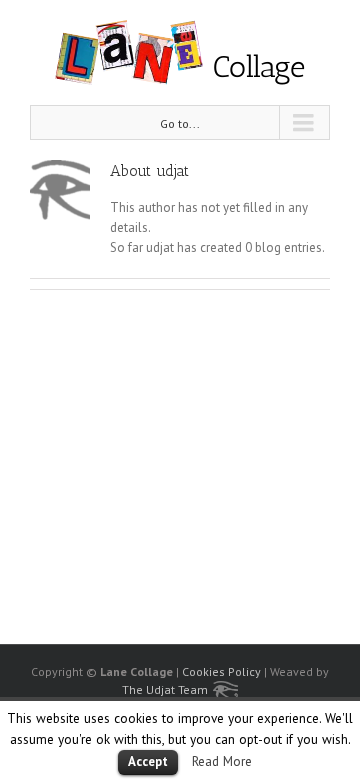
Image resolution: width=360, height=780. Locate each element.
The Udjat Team (165, 689)
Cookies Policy (221, 671)
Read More (222, 761)
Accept (148, 761)
